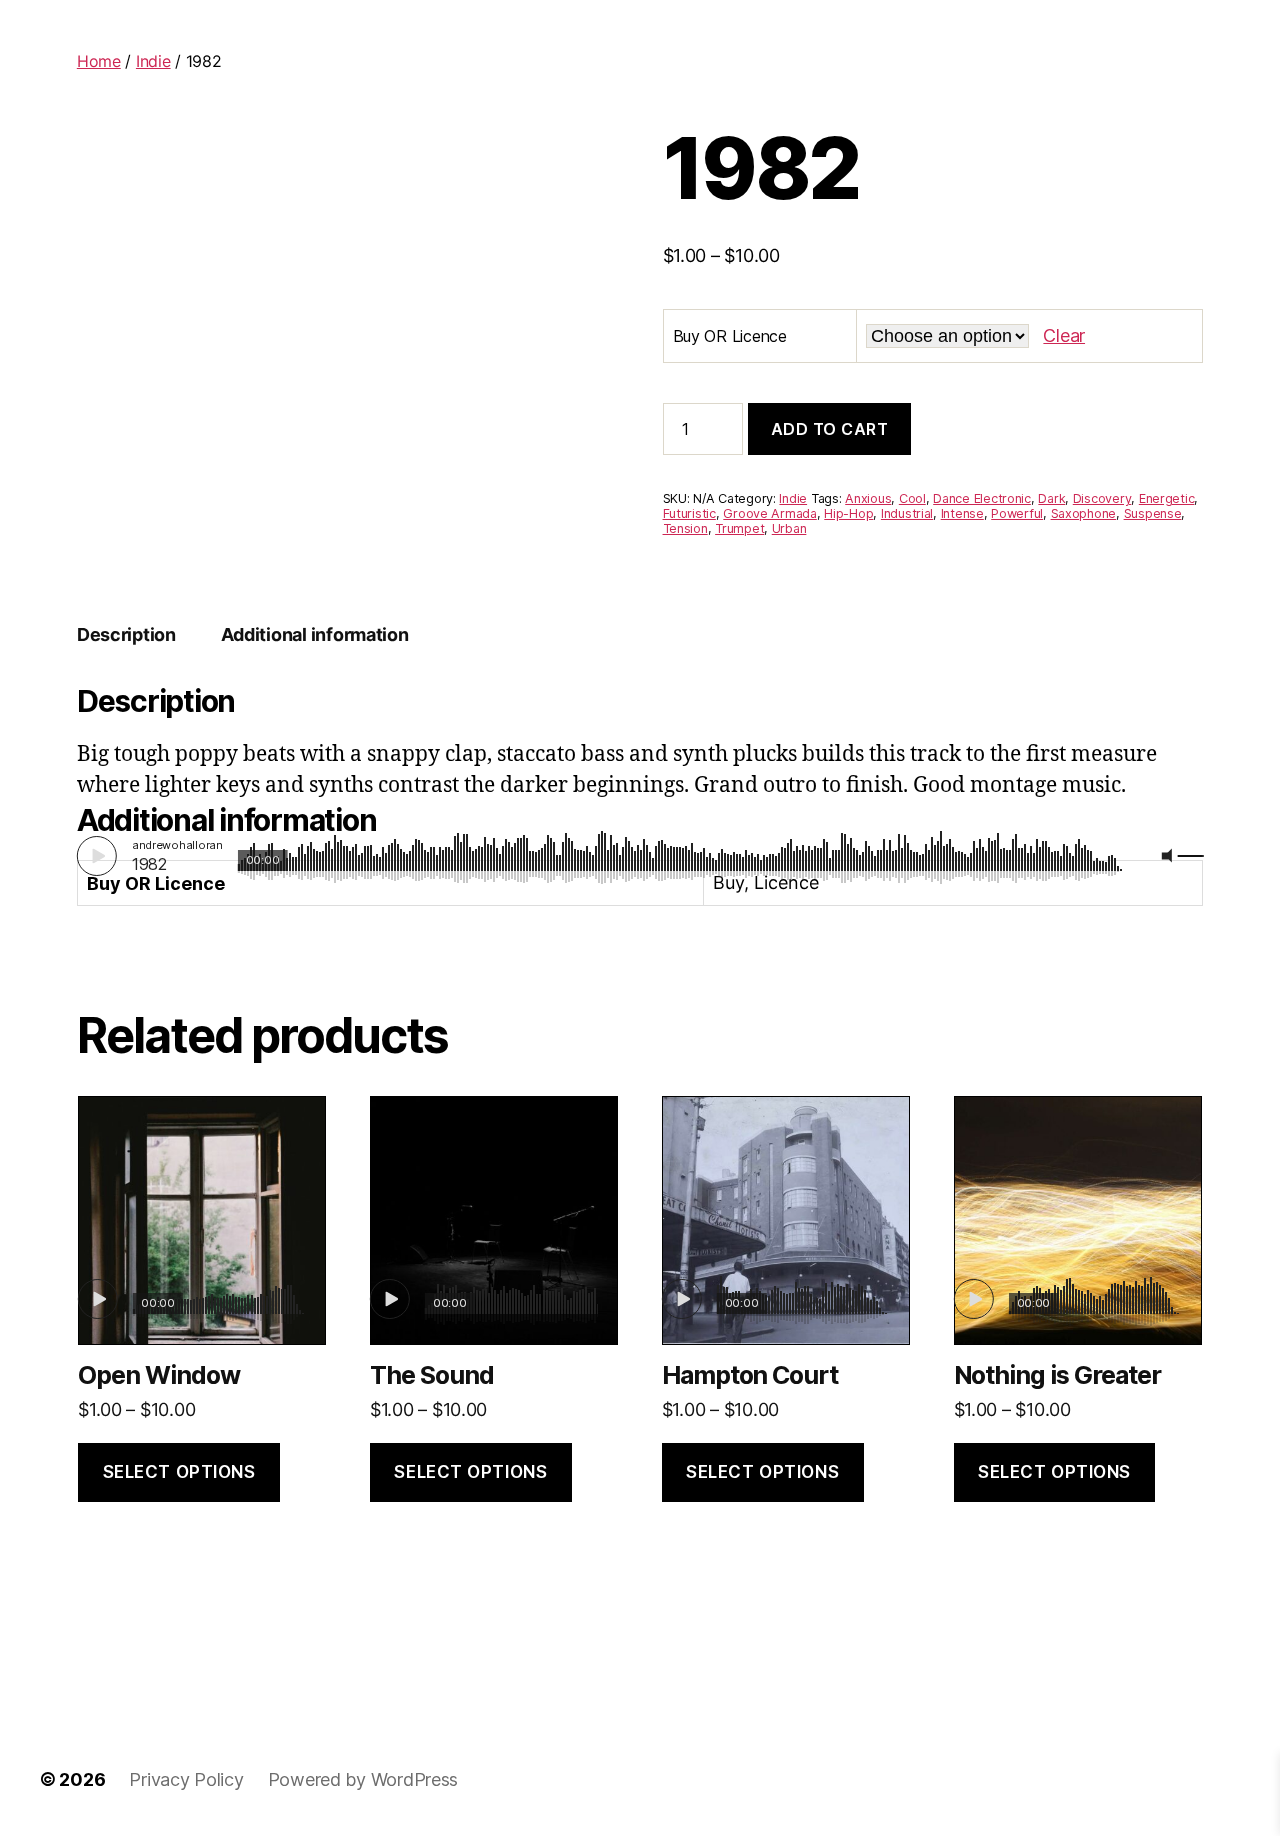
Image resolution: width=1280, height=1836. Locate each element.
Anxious (868, 498)
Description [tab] (126, 634)
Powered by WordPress (363, 1779)
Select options (179, 1472)
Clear (1064, 335)
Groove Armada (770, 513)
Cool (912, 498)
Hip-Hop (848, 513)
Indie (153, 61)
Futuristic (689, 513)
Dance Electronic (982, 498)
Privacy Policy (186, 1779)
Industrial (907, 513)
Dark (1051, 498)
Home (99, 61)
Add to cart (830, 429)
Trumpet (739, 528)
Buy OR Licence (730, 336)
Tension (685, 528)
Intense (962, 513)
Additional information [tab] (315, 634)
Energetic (1167, 498)
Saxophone (1084, 513)
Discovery (1102, 498)
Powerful (1017, 513)
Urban (789, 528)
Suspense (1153, 513)
